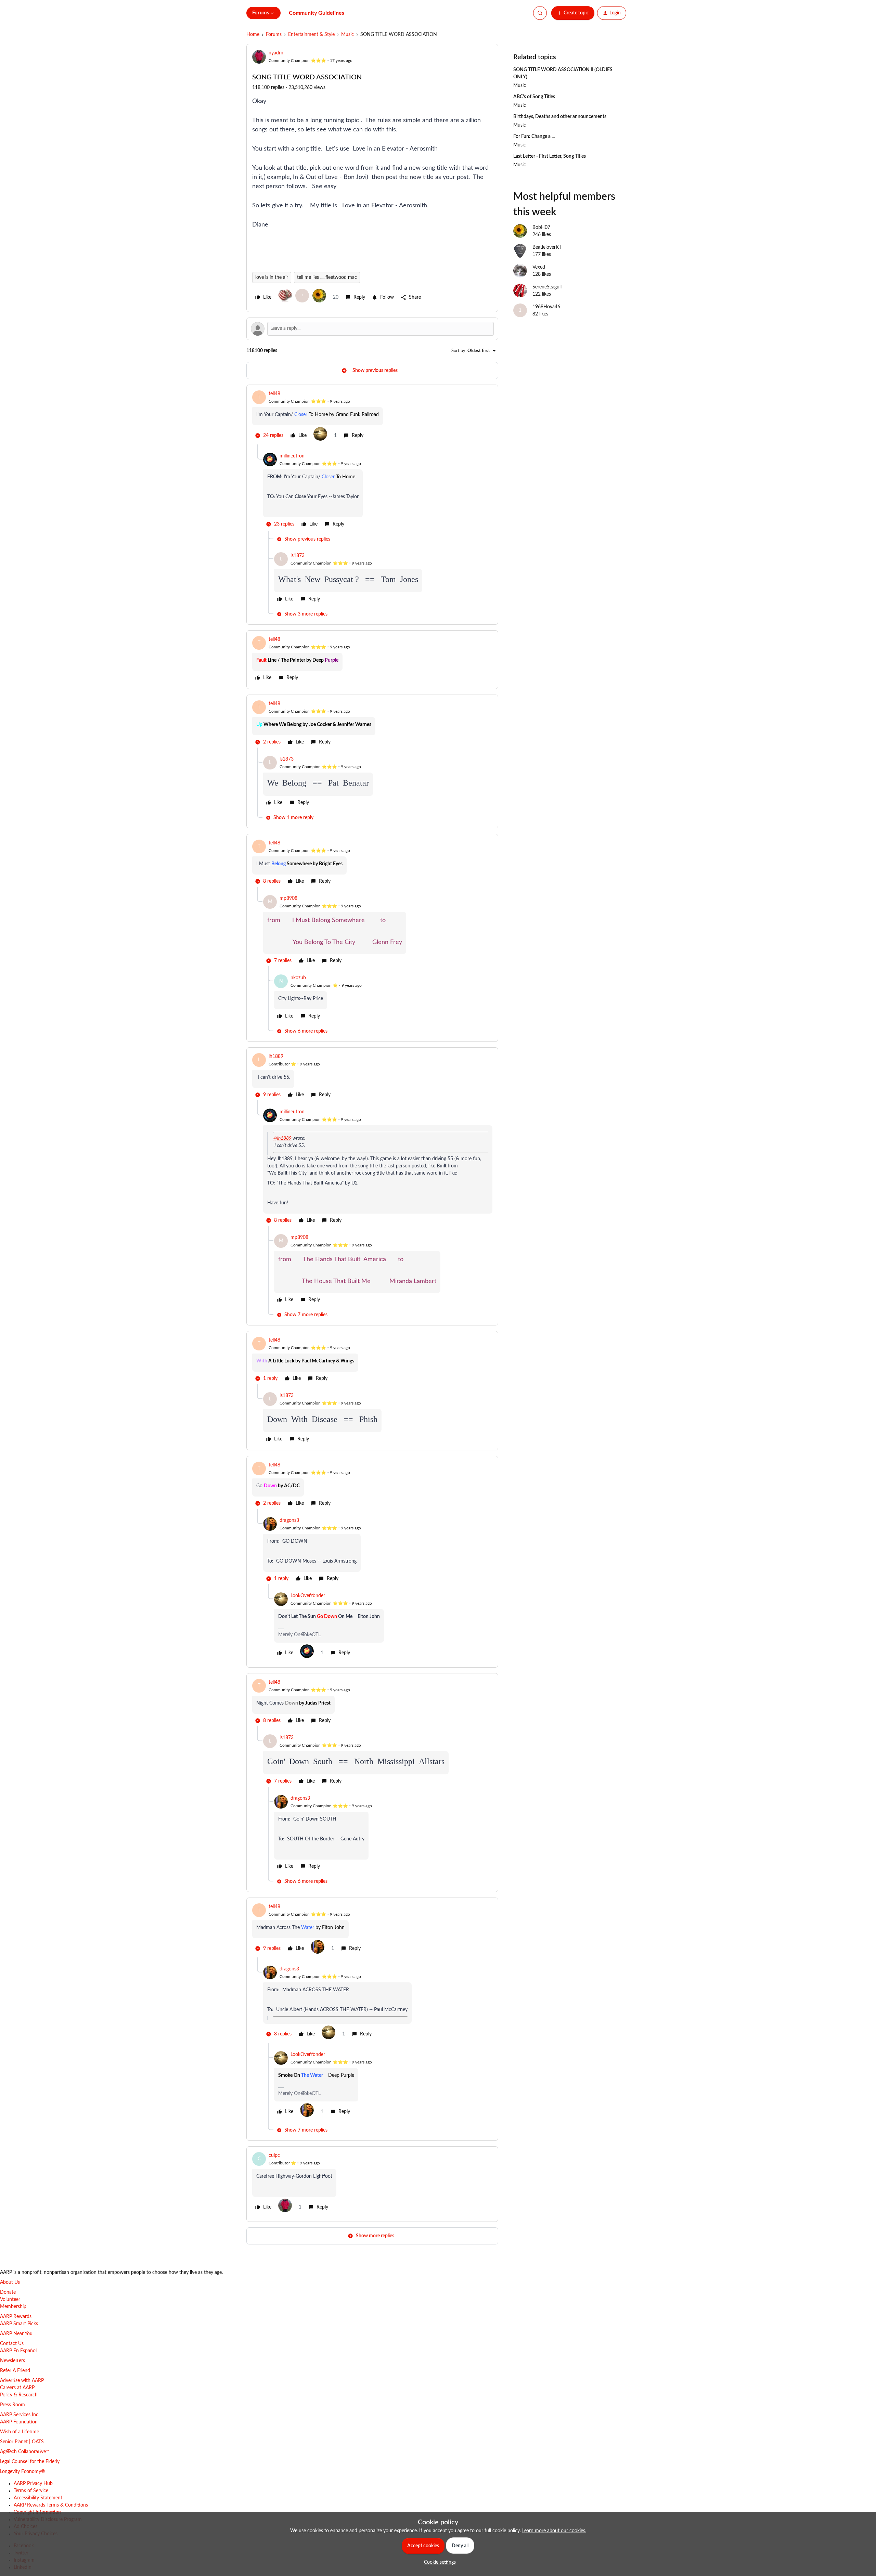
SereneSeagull (547, 287)
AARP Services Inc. (20, 2415)
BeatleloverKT (547, 247)
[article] (372, 417)
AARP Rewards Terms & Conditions (51, 2505)
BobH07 (541, 228)
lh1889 (276, 1057)
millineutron (292, 456)
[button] (573, 13)
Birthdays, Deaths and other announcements (560, 117)
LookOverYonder (308, 1596)
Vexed (539, 267)
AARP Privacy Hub (33, 2484)
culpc (274, 2156)
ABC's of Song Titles (534, 97)
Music (347, 35)
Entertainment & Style (311, 35)
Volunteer (10, 2300)
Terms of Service (31, 2491)
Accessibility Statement (38, 2498)
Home (253, 35)
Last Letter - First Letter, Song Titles (550, 156)
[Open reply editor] (372, 329)
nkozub (298, 978)
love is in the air (272, 277)
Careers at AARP (17, 2388)
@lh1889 (282, 1138)
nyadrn (276, 53)
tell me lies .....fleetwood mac (327, 277)
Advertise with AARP (22, 2381)
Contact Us (12, 2344)
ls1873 (298, 556)
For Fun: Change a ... (534, 137)
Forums (274, 35)
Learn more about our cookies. (554, 2531)
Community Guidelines (317, 13)
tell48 (274, 394)
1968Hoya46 (546, 307)
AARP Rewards (16, 2317)
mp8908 (288, 898)
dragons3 (289, 1520)
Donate (8, 2292)
